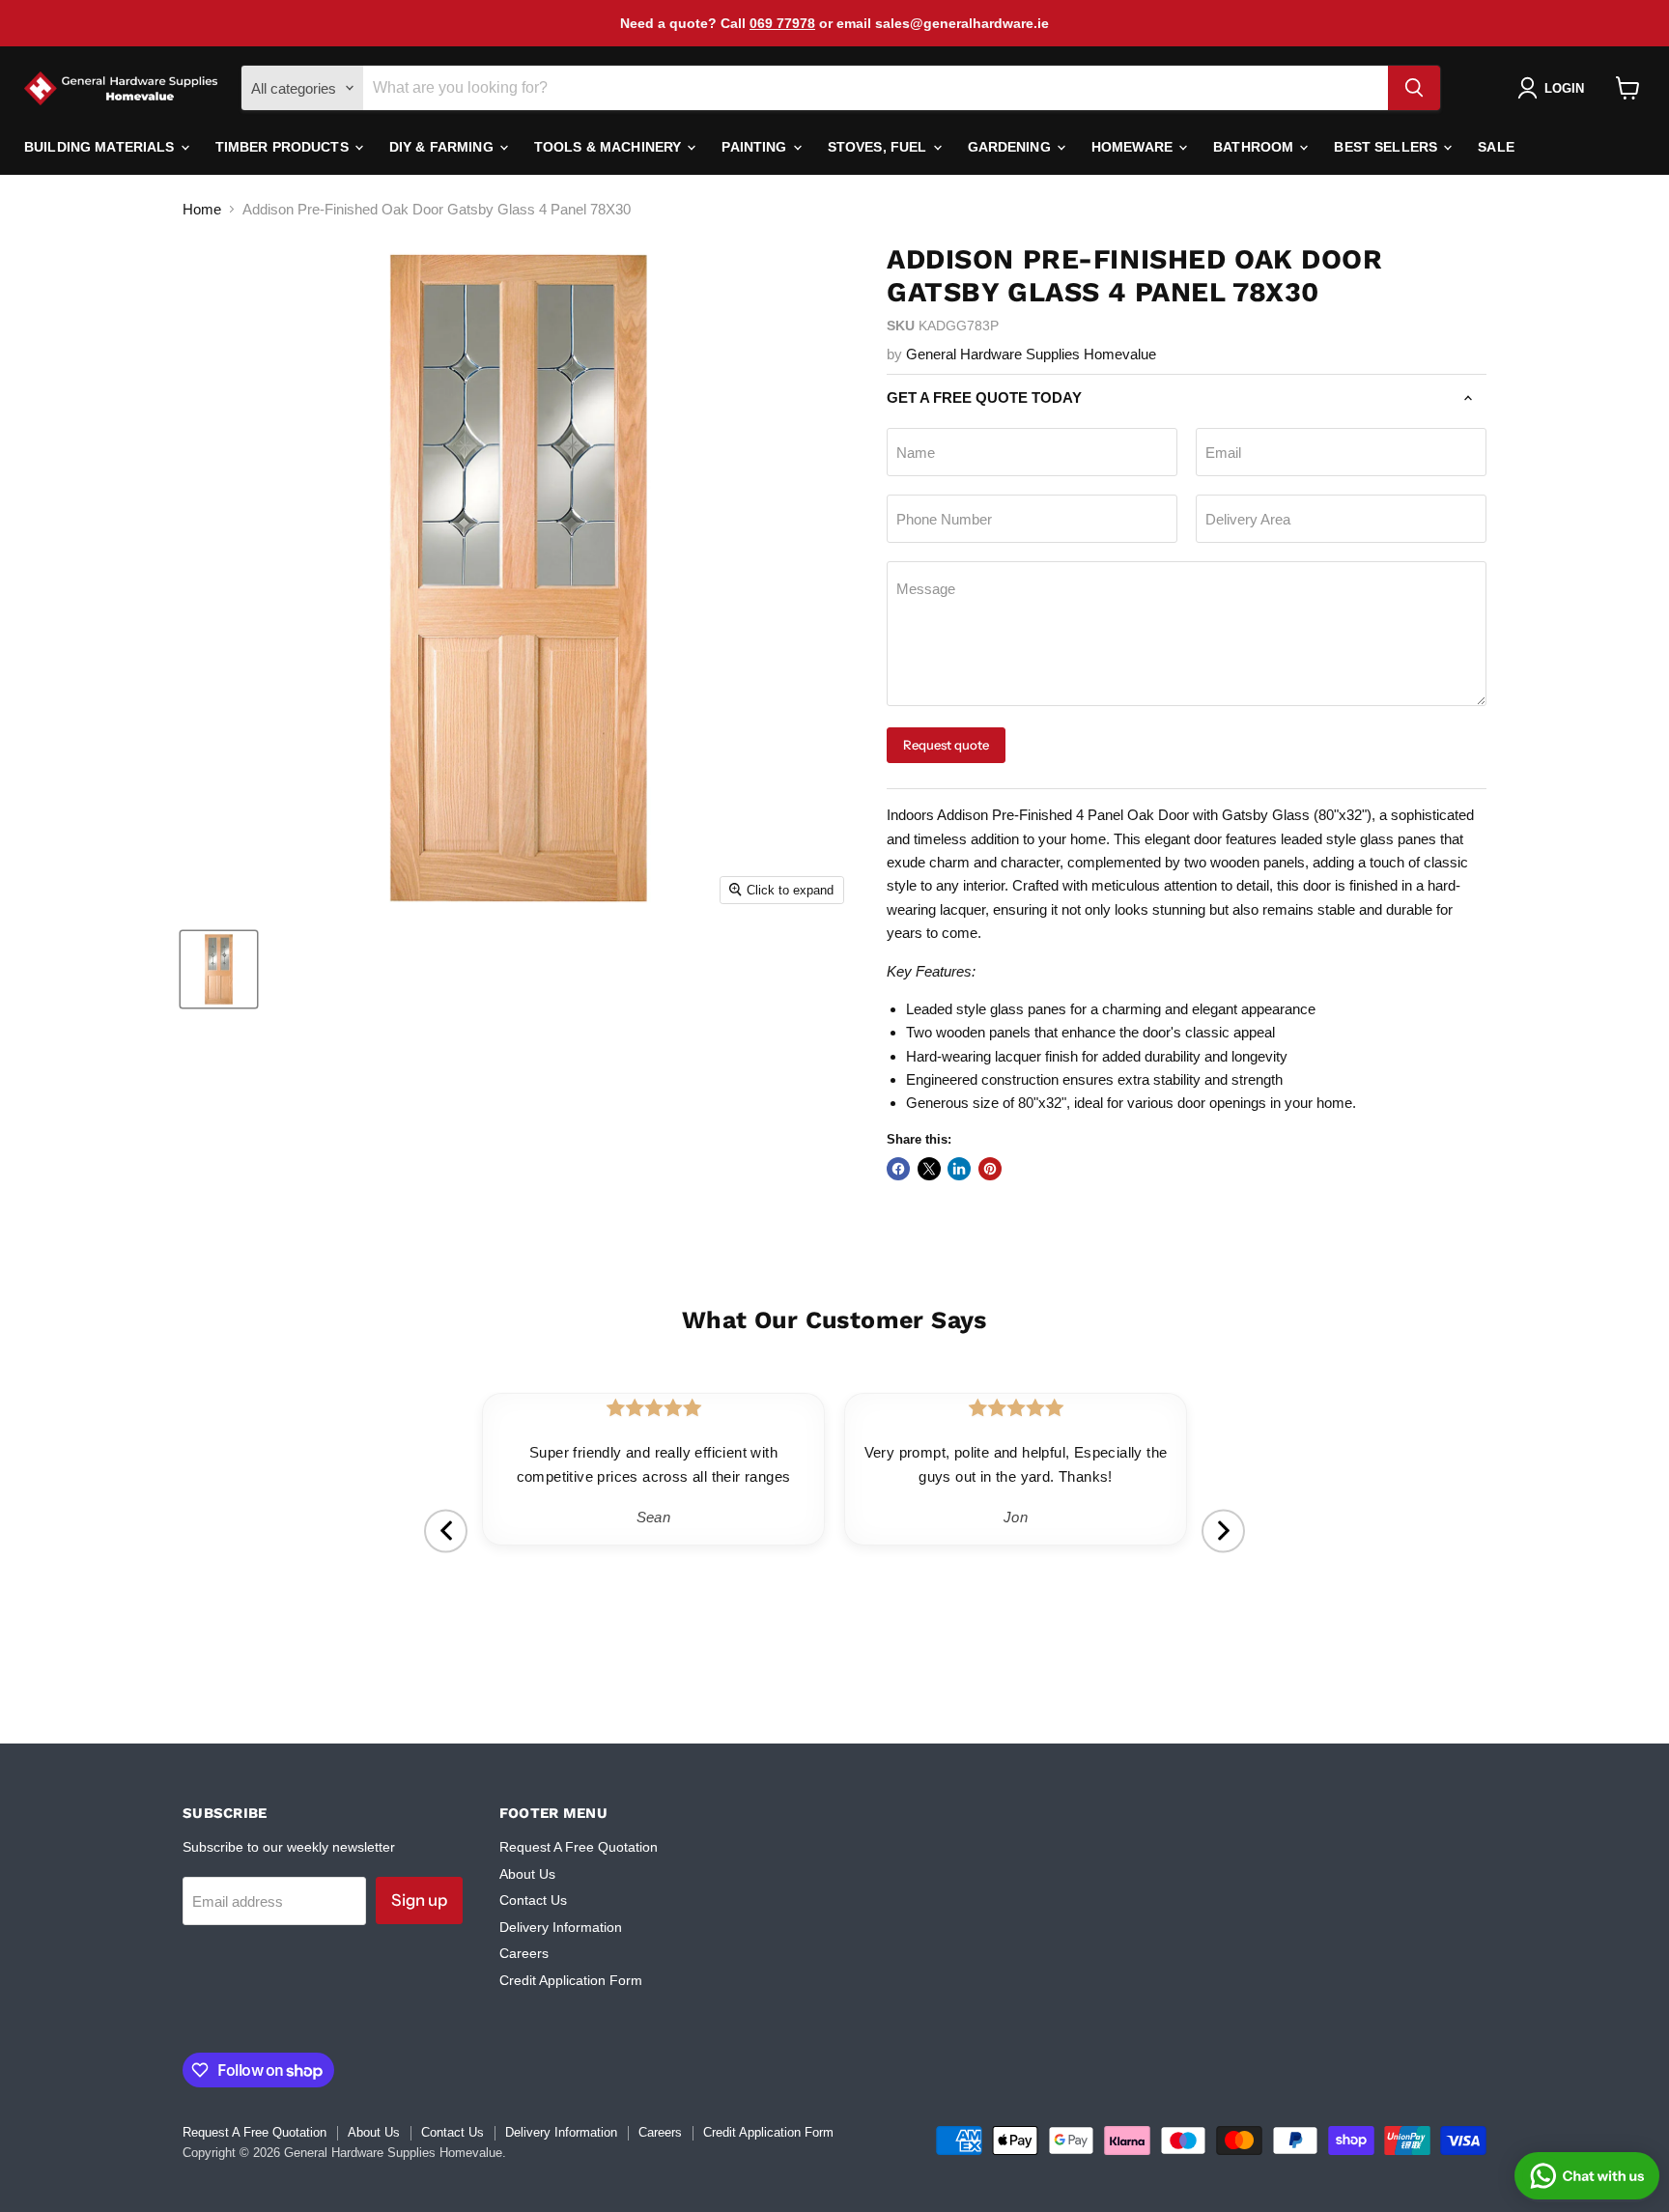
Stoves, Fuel (879, 147)
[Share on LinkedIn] (959, 1169)
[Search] (1414, 88)
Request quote (946, 745)
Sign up (419, 1900)
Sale (1496, 147)
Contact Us (533, 1900)
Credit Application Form (571, 1980)
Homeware (1134, 147)
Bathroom (1255, 147)
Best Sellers (1387, 147)
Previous (446, 1531)
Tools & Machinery (610, 147)
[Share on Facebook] (898, 1169)
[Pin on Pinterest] (990, 1169)
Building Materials (101, 147)
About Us (527, 1874)
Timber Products (284, 147)
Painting (756, 147)
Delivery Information (561, 1927)
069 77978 (782, 23)
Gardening (1011, 147)
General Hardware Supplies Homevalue (1031, 354)
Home (202, 209)
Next (1223, 1531)
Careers (524, 1953)
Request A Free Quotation (579, 1847)
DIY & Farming (443, 147)
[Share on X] (929, 1169)
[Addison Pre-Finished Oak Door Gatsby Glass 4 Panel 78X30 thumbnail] (219, 969)
